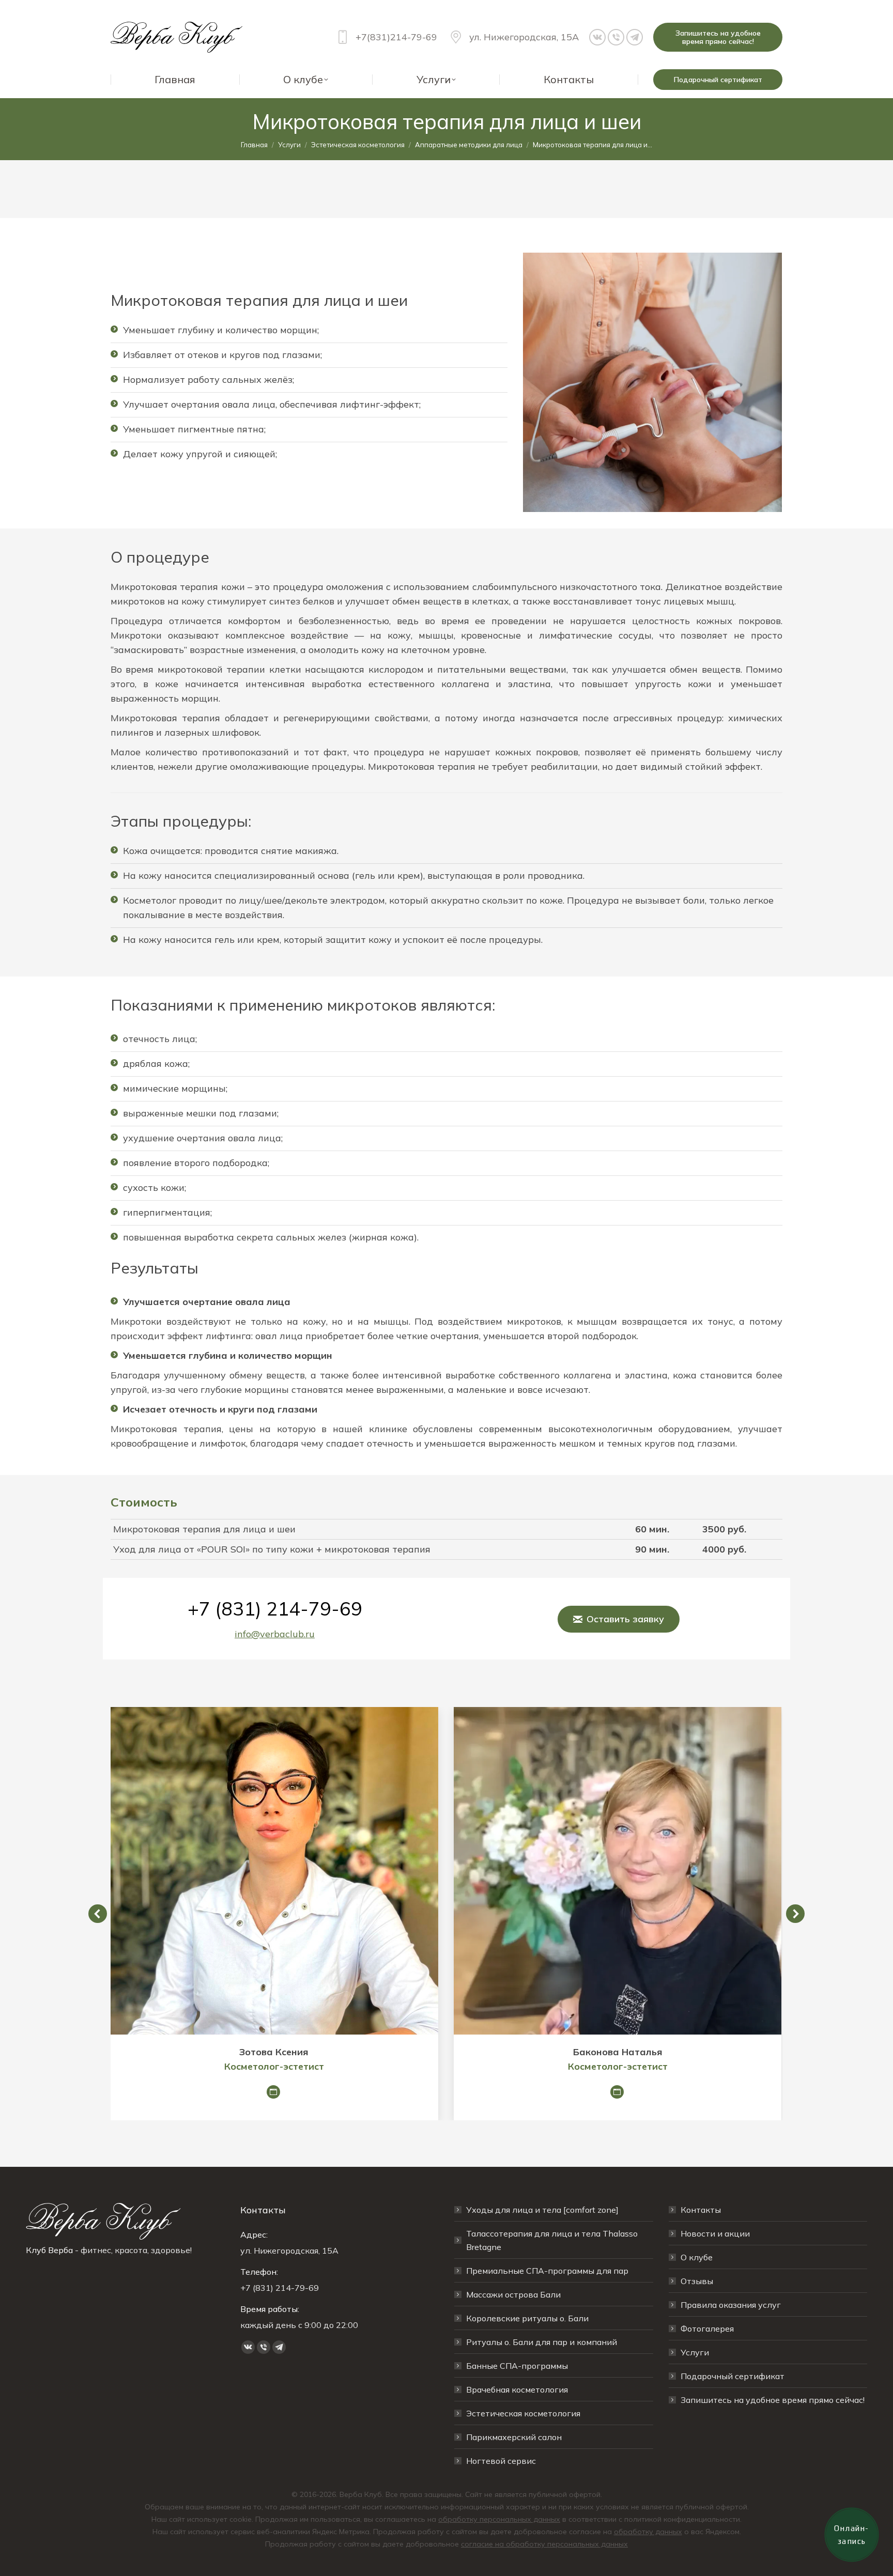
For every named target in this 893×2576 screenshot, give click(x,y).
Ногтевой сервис (501, 2461)
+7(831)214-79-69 (396, 37)
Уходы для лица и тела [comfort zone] (542, 2210)
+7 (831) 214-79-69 (275, 1609)
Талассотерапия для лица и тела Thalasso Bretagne (552, 2240)
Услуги (695, 2352)
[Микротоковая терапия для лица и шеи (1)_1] (652, 382)
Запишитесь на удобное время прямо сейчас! (773, 2400)
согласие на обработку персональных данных (544, 2544)
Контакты (701, 2210)
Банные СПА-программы (517, 2366)
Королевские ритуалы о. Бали (527, 2318)
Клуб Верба (49, 2250)
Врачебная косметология (517, 2389)
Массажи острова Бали (513, 2294)
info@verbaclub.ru (275, 1634)
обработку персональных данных (499, 2519)
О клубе (697, 2257)
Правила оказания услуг (731, 2305)
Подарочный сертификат (733, 2376)
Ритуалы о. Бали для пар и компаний (542, 2342)
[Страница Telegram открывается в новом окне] (635, 37)
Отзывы (697, 2281)
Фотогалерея (707, 2329)
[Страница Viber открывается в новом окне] (616, 37)
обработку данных (648, 2532)
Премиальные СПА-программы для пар (547, 2271)
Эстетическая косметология (523, 2413)
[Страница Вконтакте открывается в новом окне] (597, 37)
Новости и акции (715, 2233)
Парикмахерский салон (514, 2437)
